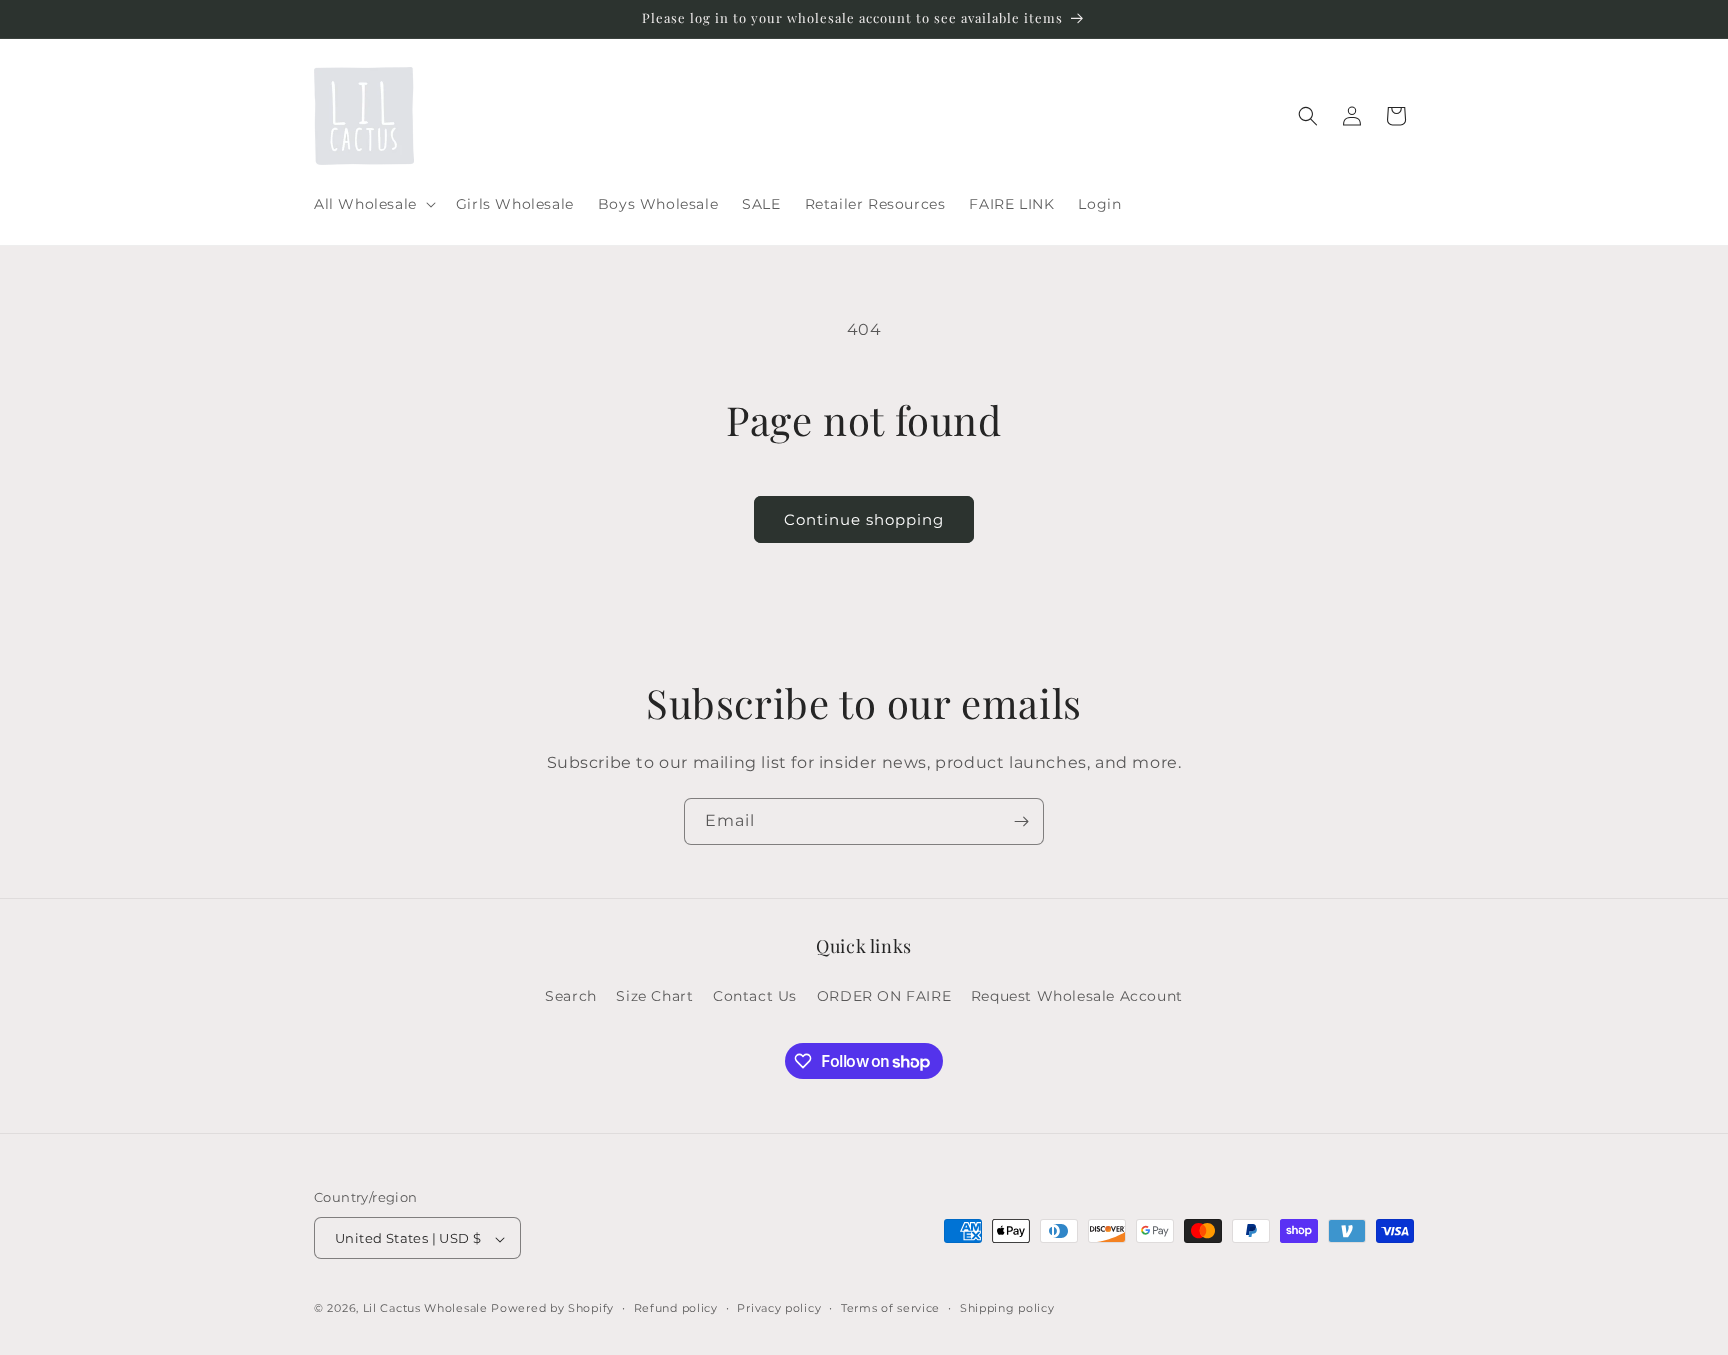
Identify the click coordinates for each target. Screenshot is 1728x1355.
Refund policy (676, 1308)
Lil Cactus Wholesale (425, 1309)
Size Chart (654, 995)
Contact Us (755, 995)
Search (571, 995)
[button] (373, 204)
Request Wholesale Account (1077, 995)
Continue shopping (864, 519)
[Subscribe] (1021, 821)
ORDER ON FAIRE (884, 995)
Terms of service (890, 1308)
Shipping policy (1007, 1308)
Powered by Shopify (552, 1309)
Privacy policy (779, 1308)
